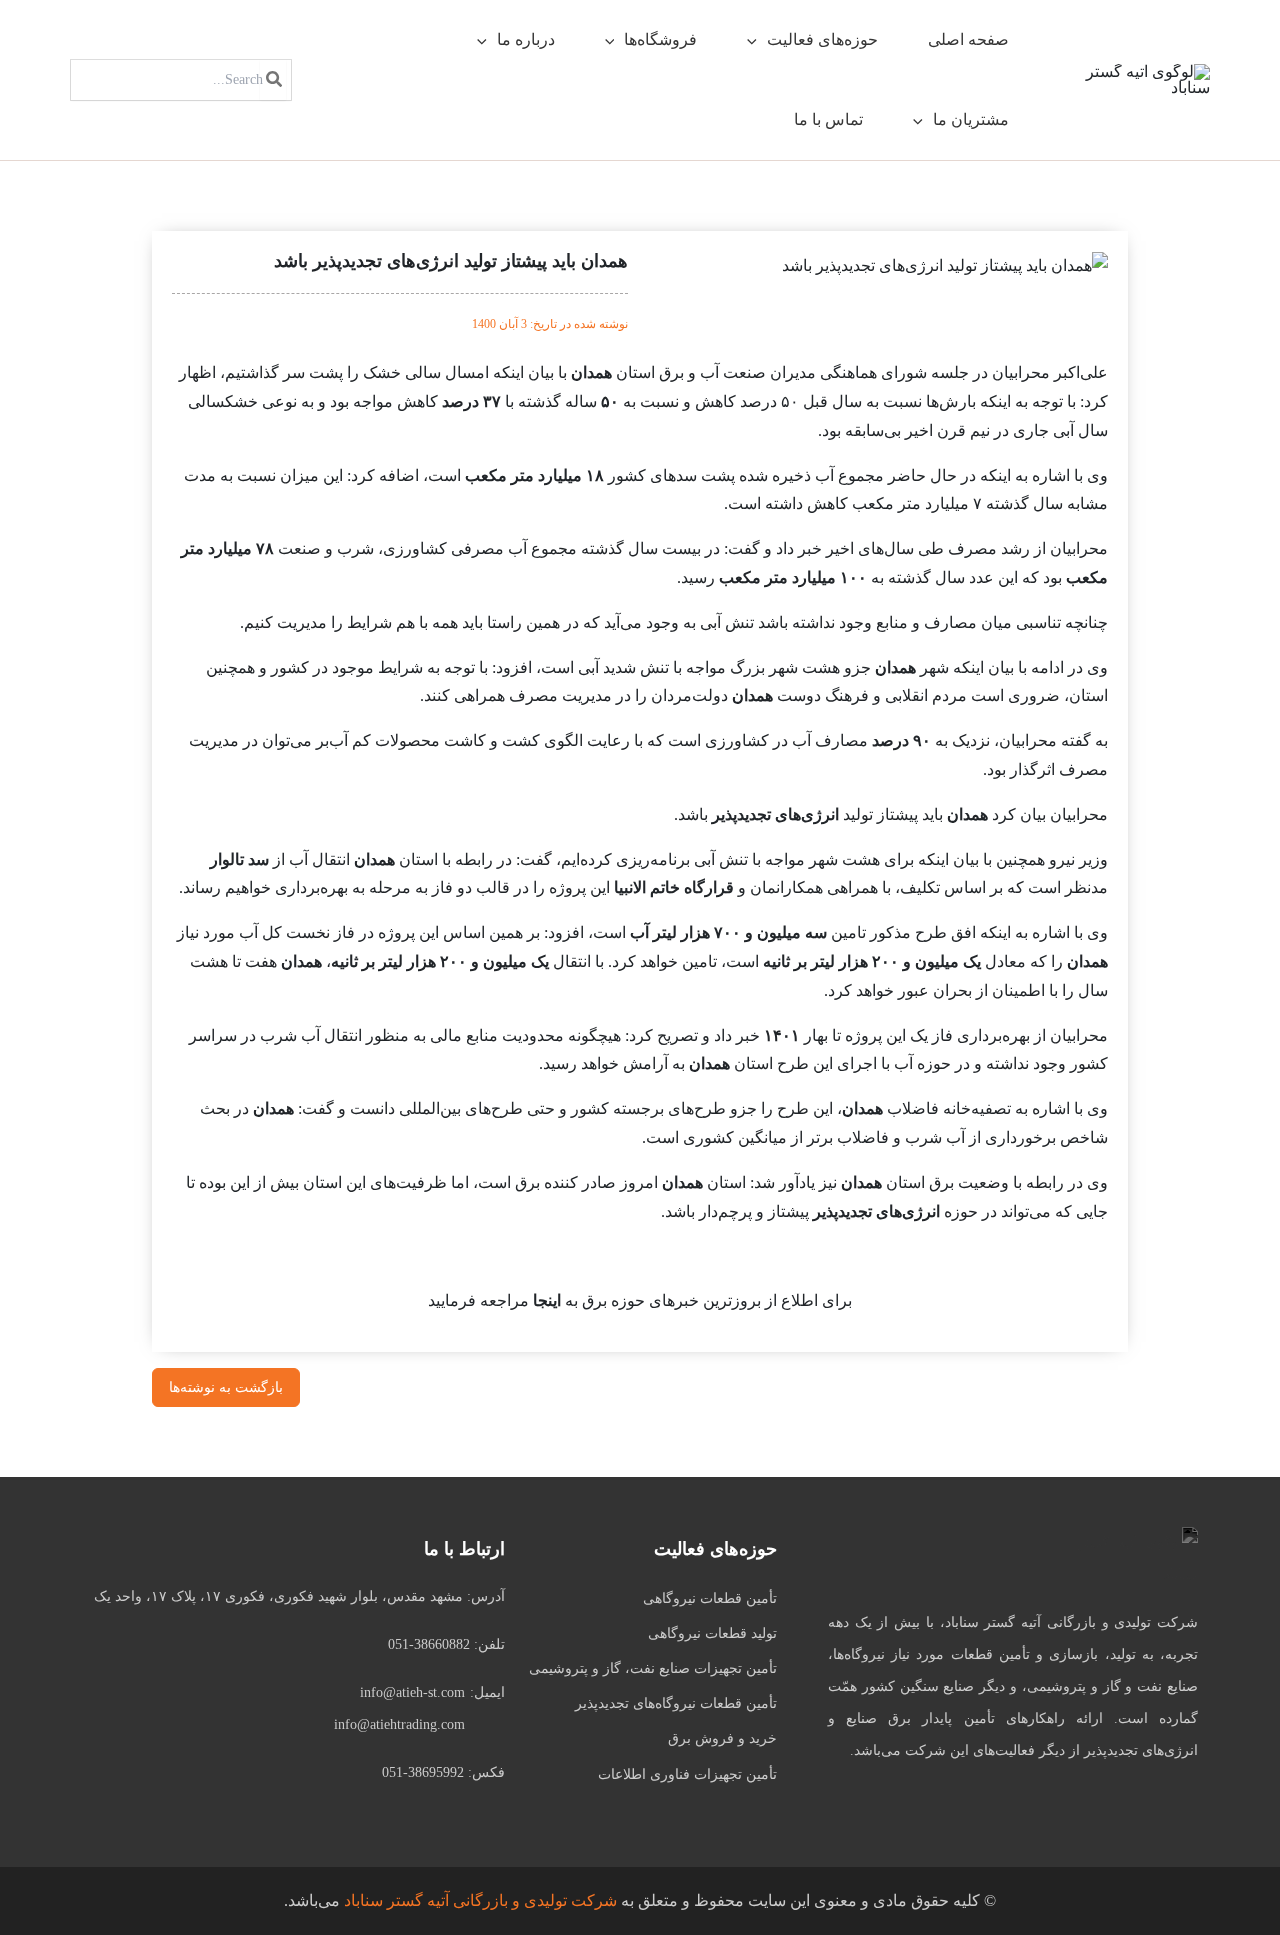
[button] (757, 40)
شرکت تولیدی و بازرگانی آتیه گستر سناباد (480, 1900)
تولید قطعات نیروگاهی (712, 1633)
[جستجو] (273, 80)
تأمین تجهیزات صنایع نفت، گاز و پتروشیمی (653, 1668)
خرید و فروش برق (722, 1738)
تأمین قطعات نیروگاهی (710, 1598)
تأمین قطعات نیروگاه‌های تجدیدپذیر (676, 1703)
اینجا (547, 1300)
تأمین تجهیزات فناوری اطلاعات (687, 1774)
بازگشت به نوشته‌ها (226, 1387)
